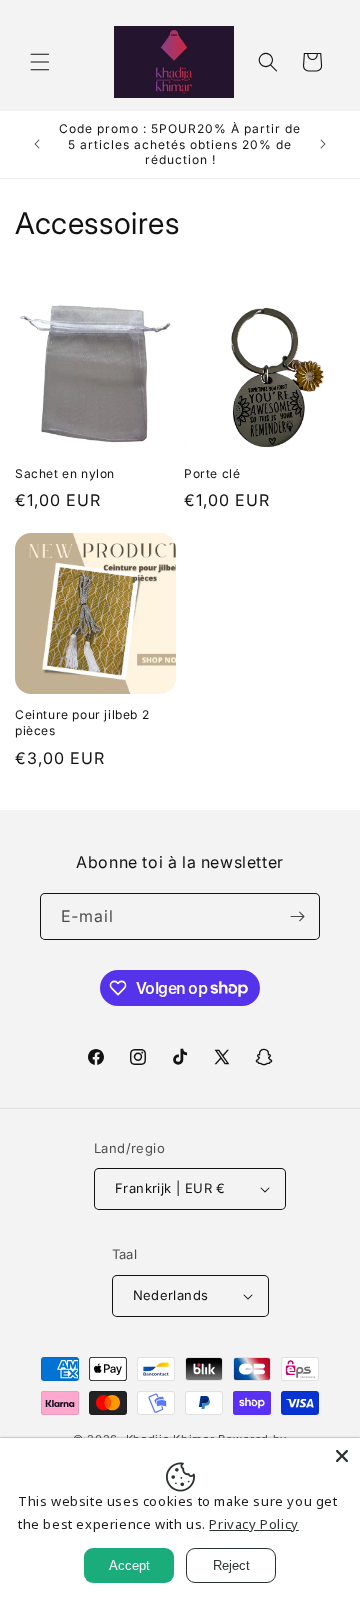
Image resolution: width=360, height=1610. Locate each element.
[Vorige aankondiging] (37, 144)
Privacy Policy (253, 1524)
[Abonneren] (297, 916)
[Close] (342, 1456)
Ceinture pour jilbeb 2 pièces (82, 722)
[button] (40, 62)
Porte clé (212, 473)
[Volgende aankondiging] (323, 144)
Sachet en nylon (65, 473)
